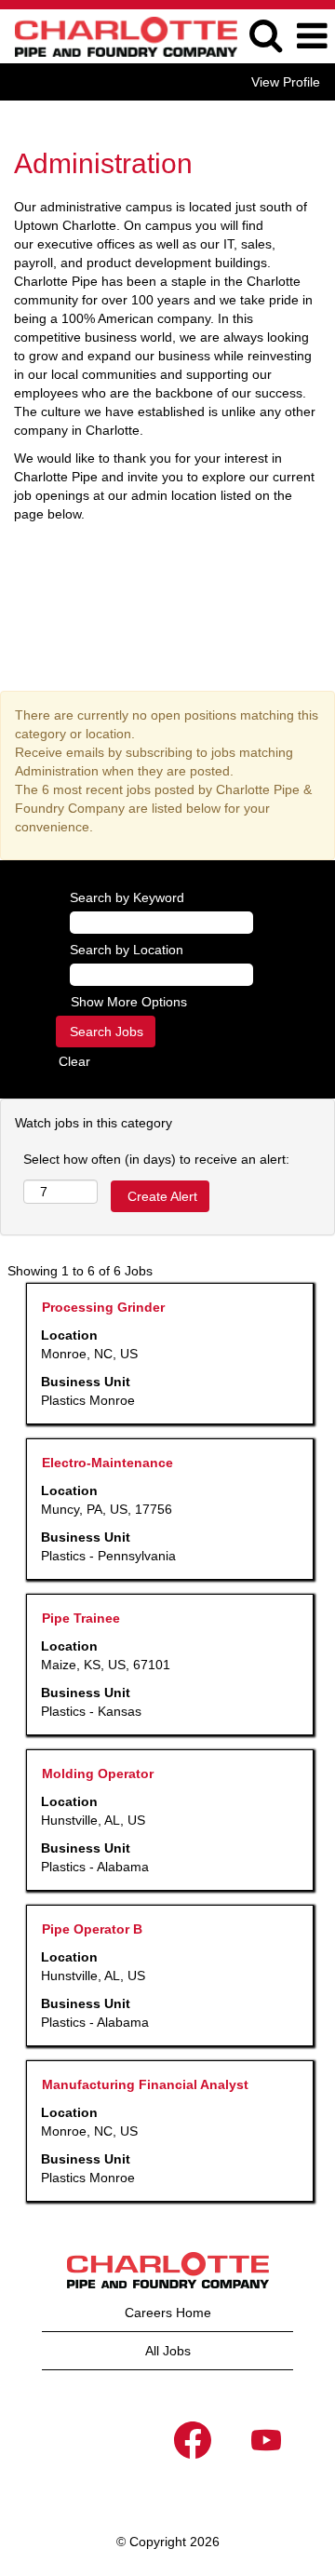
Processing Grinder (103, 1307)
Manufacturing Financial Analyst (145, 2084)
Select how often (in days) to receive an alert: (156, 1159)
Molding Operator (98, 1774)
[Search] (265, 35)
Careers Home (168, 2313)
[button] (312, 36)
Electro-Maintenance (107, 1463)
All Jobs (168, 2351)
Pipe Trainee (81, 1618)
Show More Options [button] (129, 1002)
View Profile (286, 82)
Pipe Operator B (92, 1929)
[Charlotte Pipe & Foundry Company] (119, 35)
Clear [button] (74, 1061)
